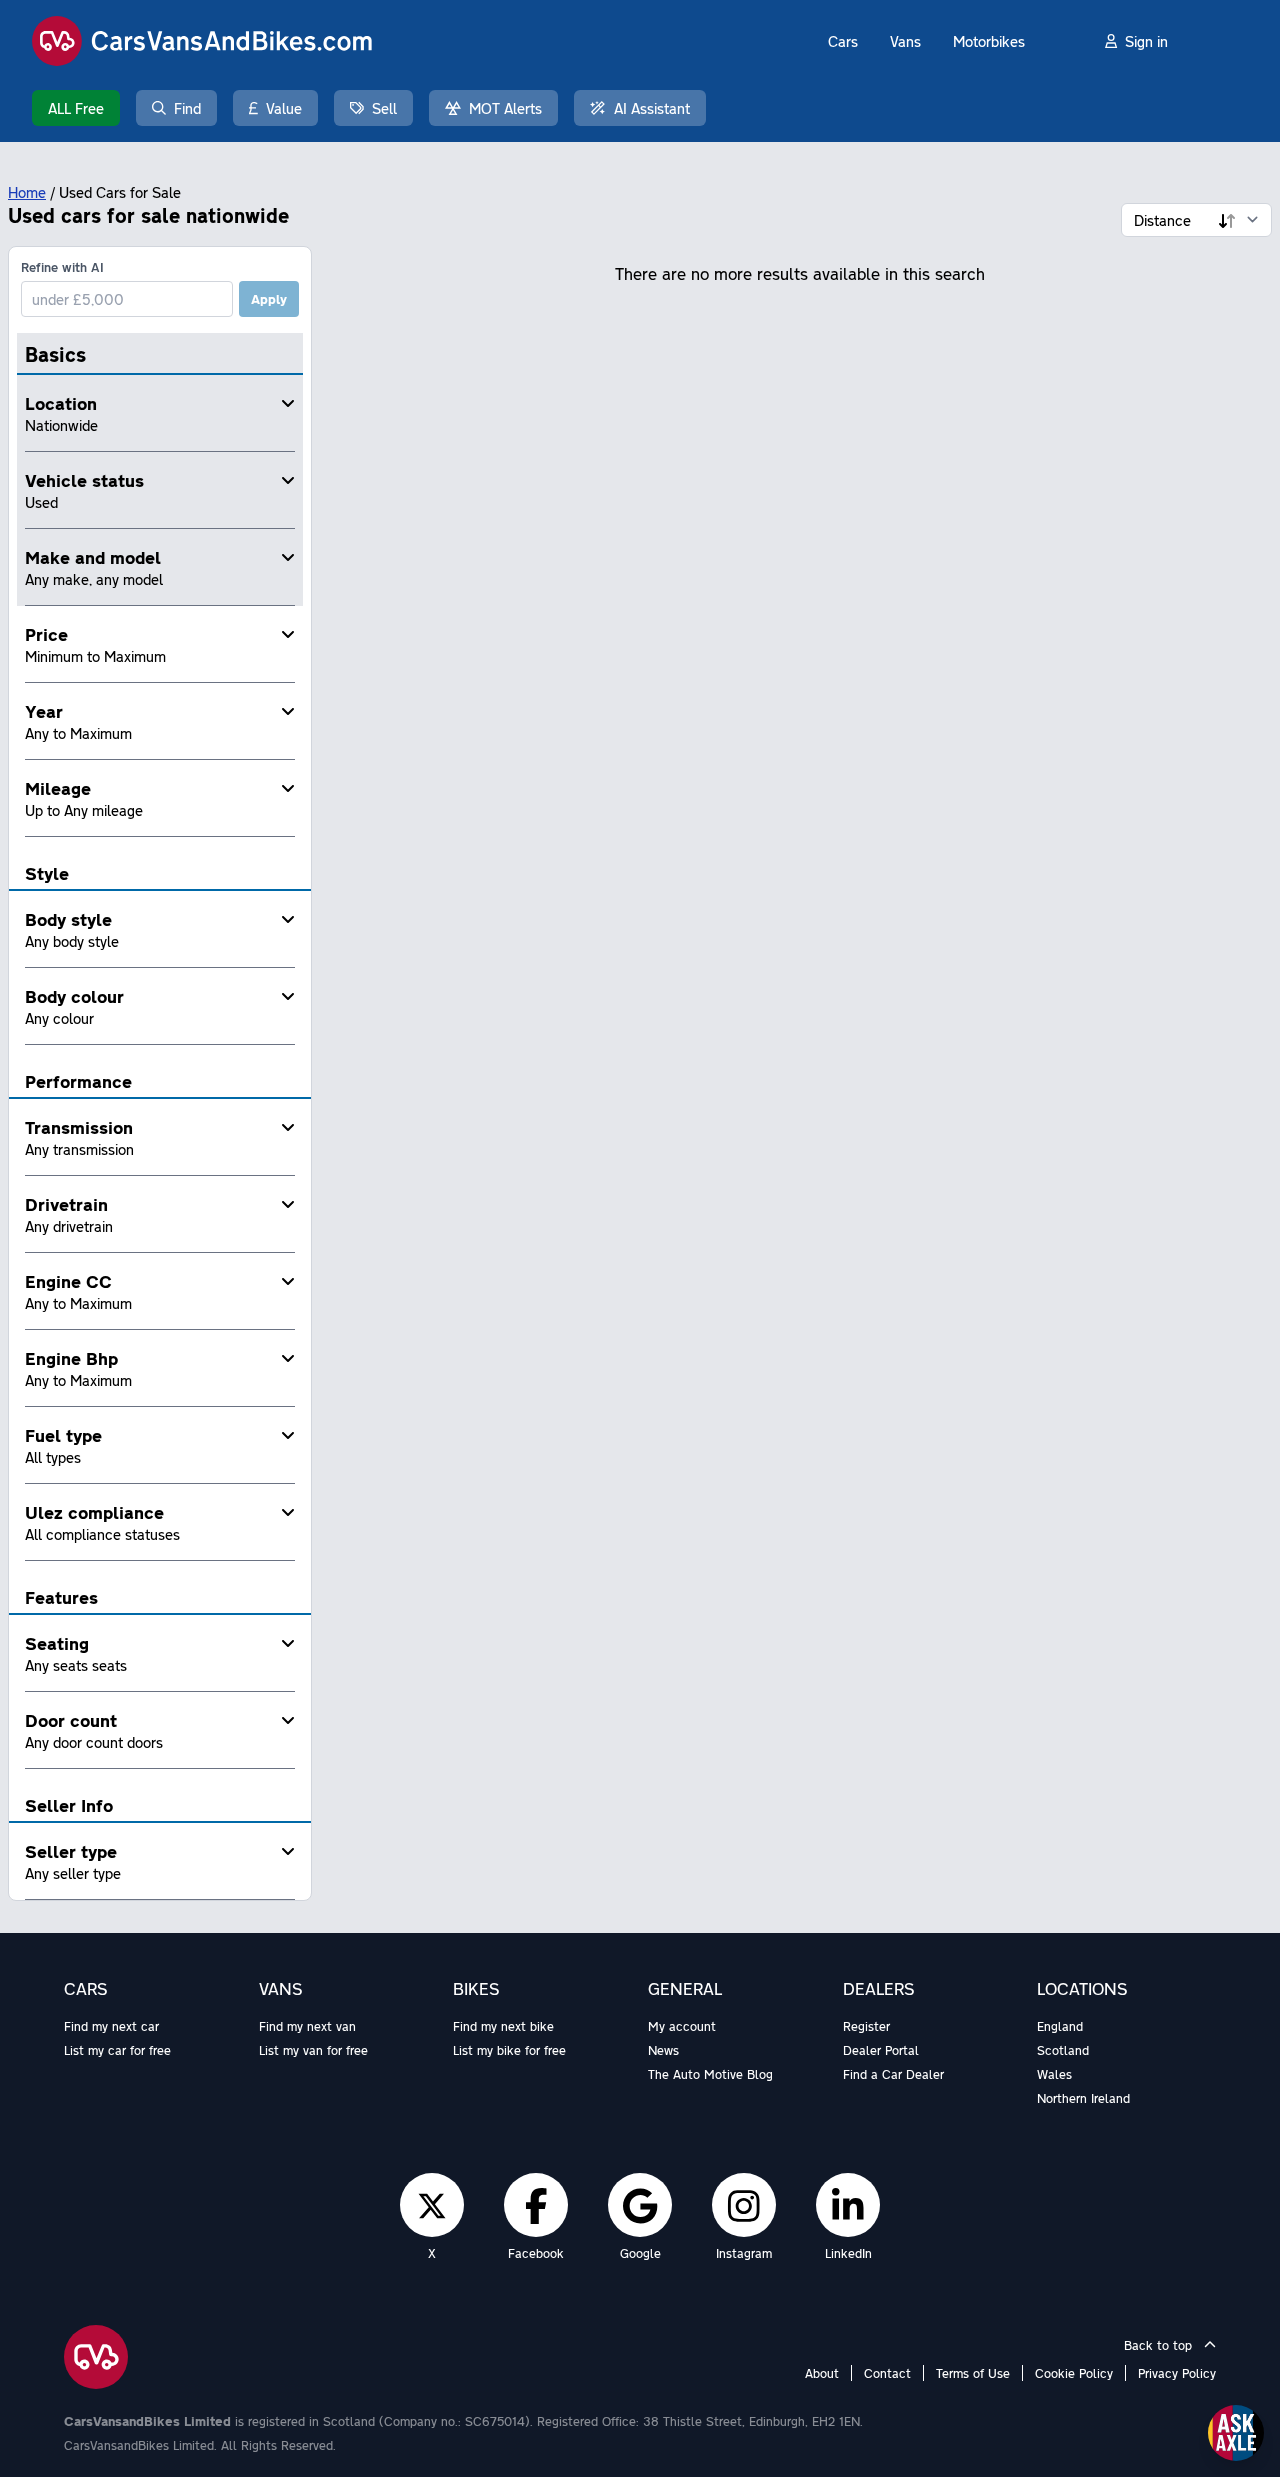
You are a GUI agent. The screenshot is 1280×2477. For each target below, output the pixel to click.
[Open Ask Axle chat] (1236, 2433)
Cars (843, 41)
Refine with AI (62, 267)
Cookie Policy (1074, 2373)
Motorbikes (989, 41)
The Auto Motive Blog (710, 2074)
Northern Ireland (1083, 2098)
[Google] (640, 2205)
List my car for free (117, 2050)
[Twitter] (432, 2205)
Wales (1054, 2074)
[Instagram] (744, 2205)
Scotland (1063, 2050)
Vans (905, 41)
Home (27, 192)
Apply (269, 299)
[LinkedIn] (848, 2205)
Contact (887, 2373)
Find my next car (111, 2026)
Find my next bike (503, 2026)
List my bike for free (509, 2050)
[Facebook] (536, 2205)
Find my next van (307, 2026)
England (1060, 2026)
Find (187, 108)
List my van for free (313, 2050)
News (663, 2050)
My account (682, 2026)
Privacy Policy (1177, 2373)
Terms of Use (973, 2373)
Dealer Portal (881, 2050)
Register (866, 2026)
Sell (384, 108)
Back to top (1160, 2345)
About (822, 2373)
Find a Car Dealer (893, 2074)
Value (284, 108)
